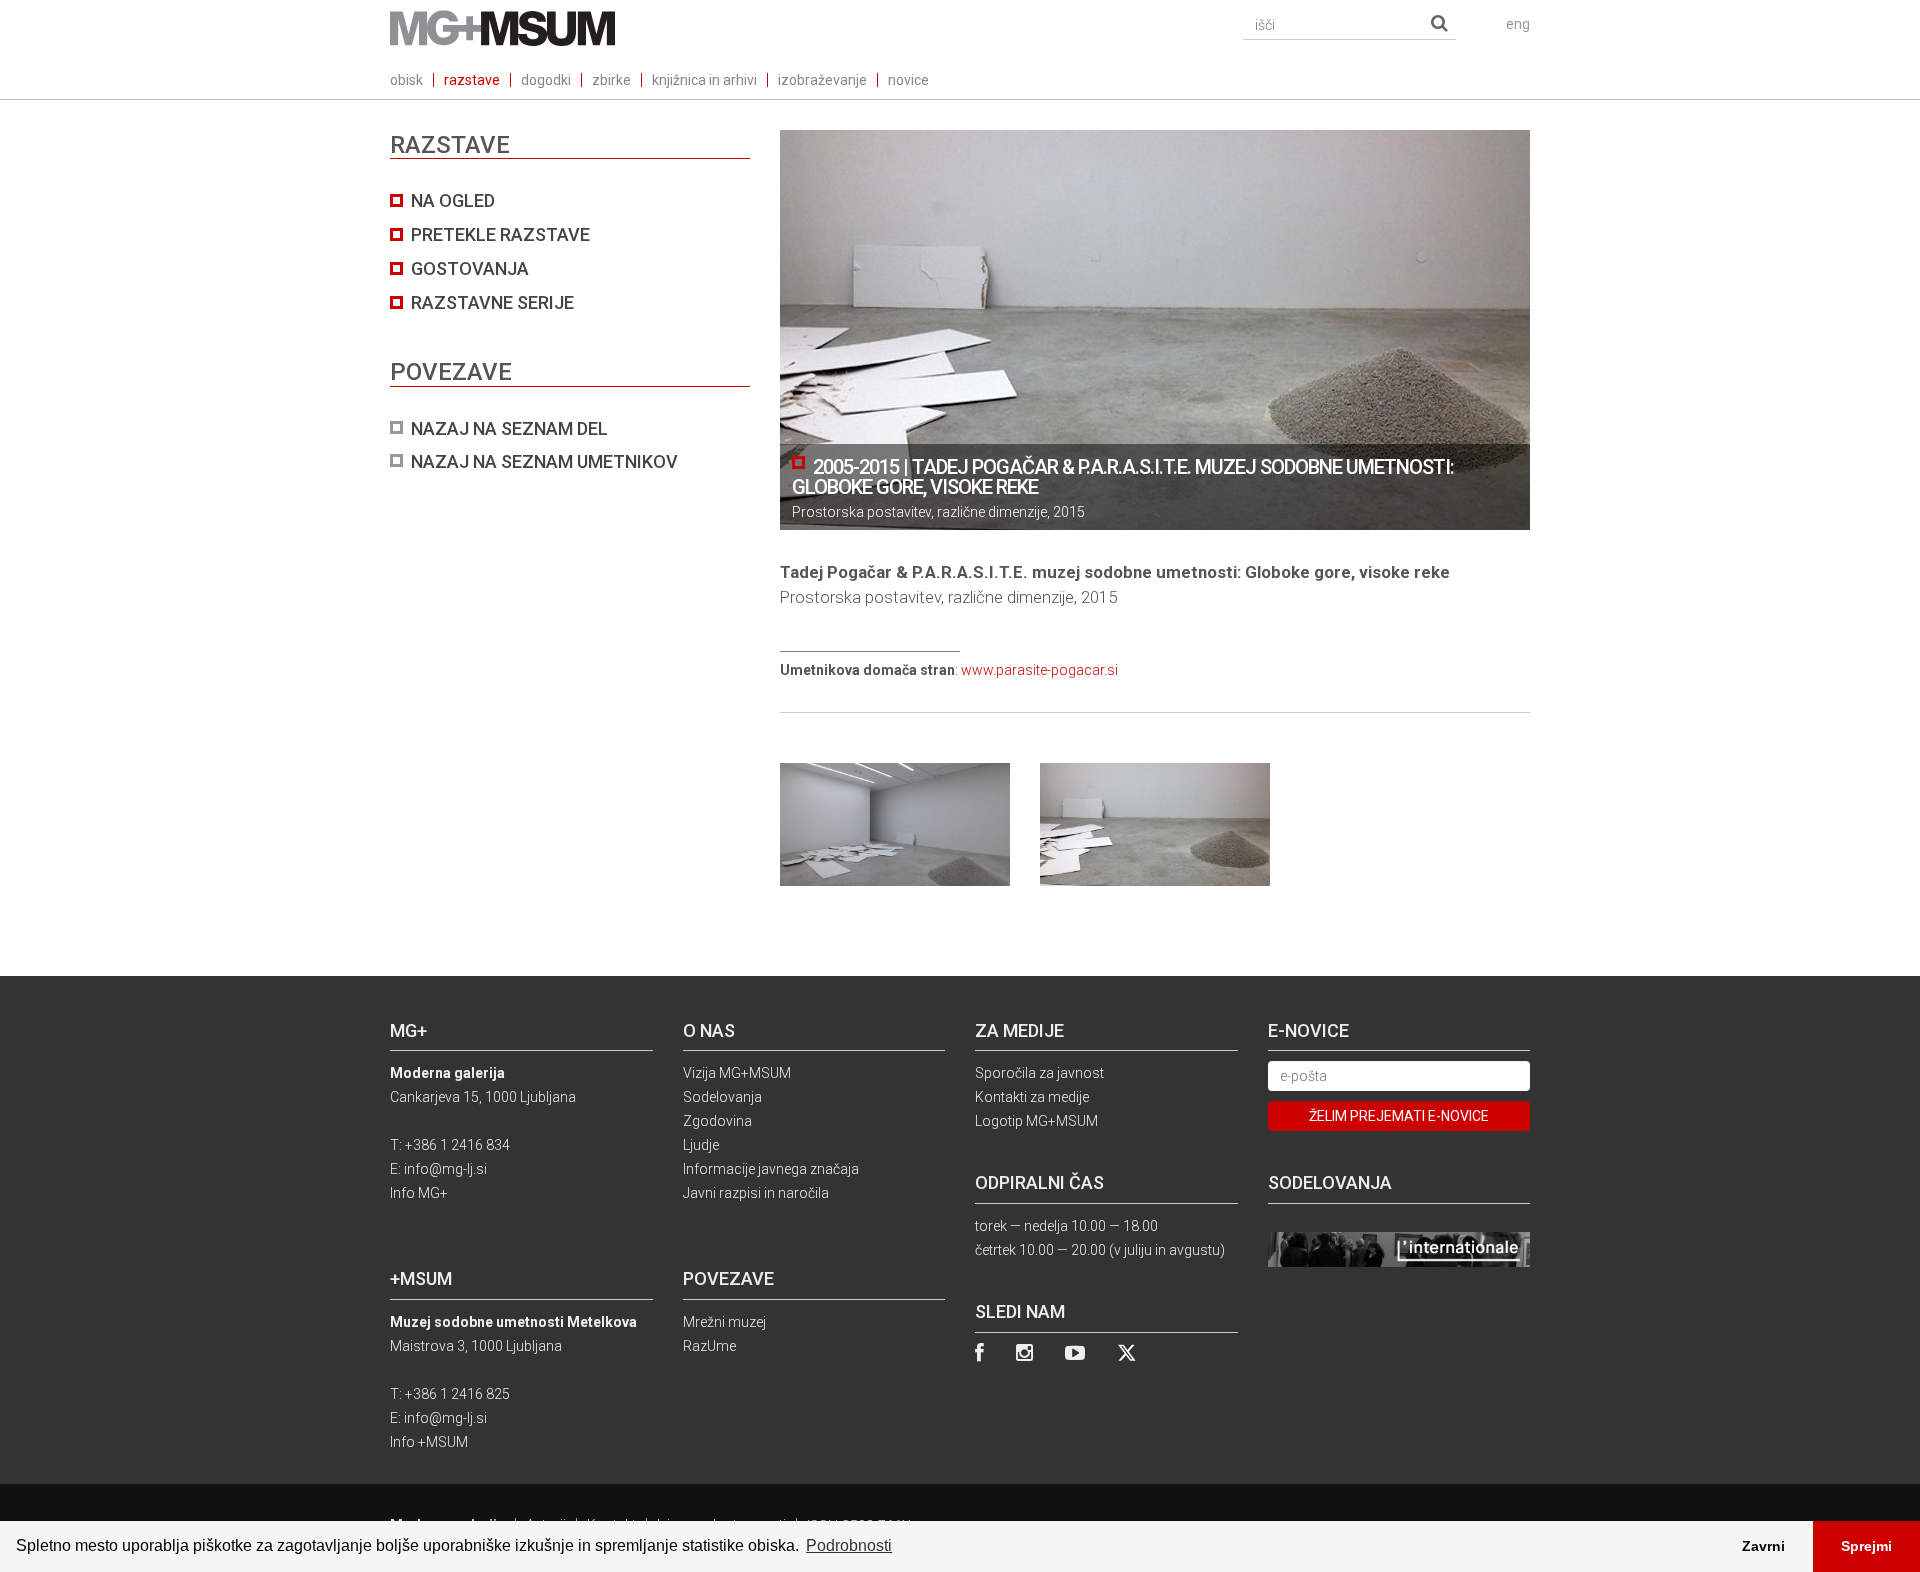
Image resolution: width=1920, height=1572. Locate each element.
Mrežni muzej (724, 1322)
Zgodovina (717, 1121)
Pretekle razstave (500, 234)
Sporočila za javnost (1039, 1073)
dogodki (546, 80)
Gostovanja (470, 268)
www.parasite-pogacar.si (1039, 670)
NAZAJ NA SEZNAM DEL (509, 428)
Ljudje (701, 1145)
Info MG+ (419, 1193)
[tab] (570, 331)
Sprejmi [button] (1866, 1546)
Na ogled (453, 200)
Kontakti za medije (1032, 1097)
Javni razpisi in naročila (756, 1193)
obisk (406, 80)
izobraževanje (822, 80)
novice (908, 80)
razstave (472, 80)
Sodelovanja (722, 1097)
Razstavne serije (492, 302)
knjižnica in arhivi (704, 80)
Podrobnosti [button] (849, 1545)
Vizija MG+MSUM (737, 1073)
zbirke (611, 80)
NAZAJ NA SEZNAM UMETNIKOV (544, 461)
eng (1518, 24)
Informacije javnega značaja (771, 1169)
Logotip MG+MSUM (1036, 1121)
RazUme (709, 1346)
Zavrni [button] (1763, 1546)
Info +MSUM (429, 1442)
